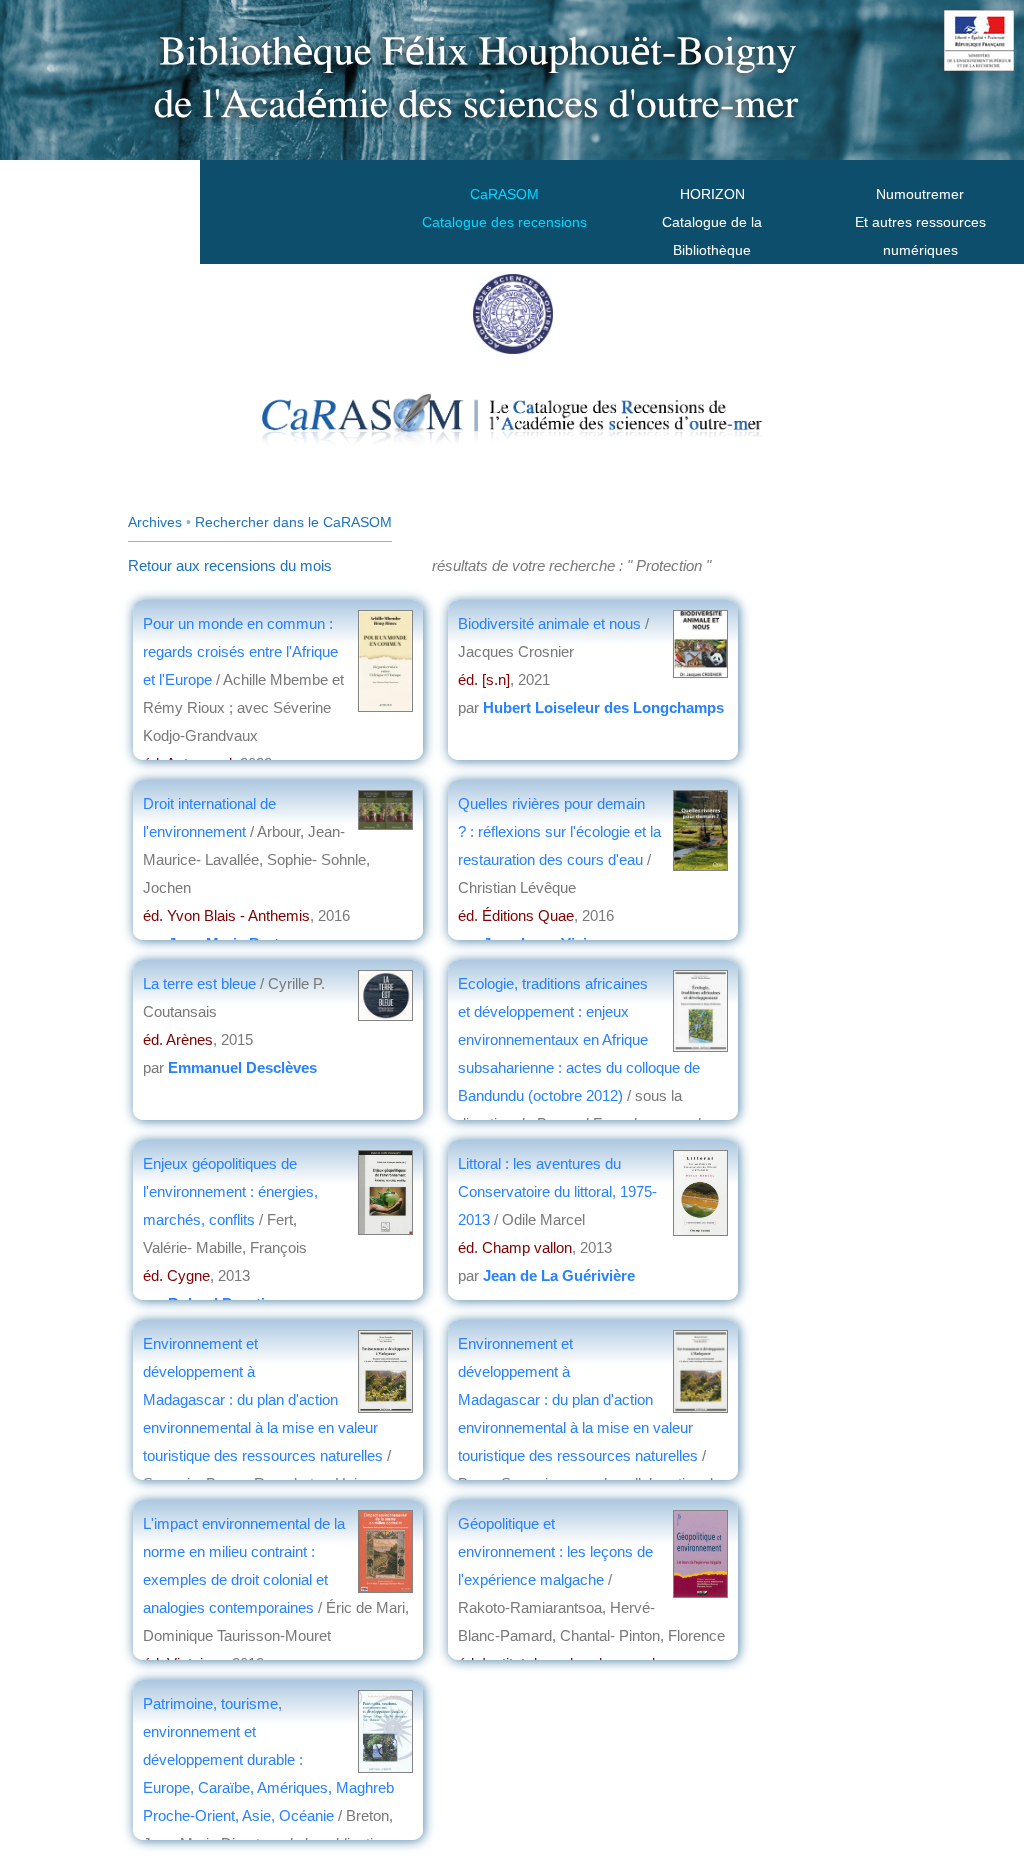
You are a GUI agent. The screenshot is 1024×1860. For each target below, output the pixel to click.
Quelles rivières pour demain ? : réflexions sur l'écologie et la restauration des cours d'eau (559, 831)
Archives (155, 522)
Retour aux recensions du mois (230, 565)
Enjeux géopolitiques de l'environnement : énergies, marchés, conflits (230, 1191)
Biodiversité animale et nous (551, 623)
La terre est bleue (201, 983)
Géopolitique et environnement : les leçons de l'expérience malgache (555, 1551)
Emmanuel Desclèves (242, 1067)
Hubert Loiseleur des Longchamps (603, 707)
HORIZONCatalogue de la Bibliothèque (712, 222)
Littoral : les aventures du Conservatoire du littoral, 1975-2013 (557, 1191)
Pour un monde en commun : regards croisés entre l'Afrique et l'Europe (240, 651)
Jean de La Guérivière (559, 1275)
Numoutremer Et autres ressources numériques (920, 222)
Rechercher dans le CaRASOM (293, 522)
